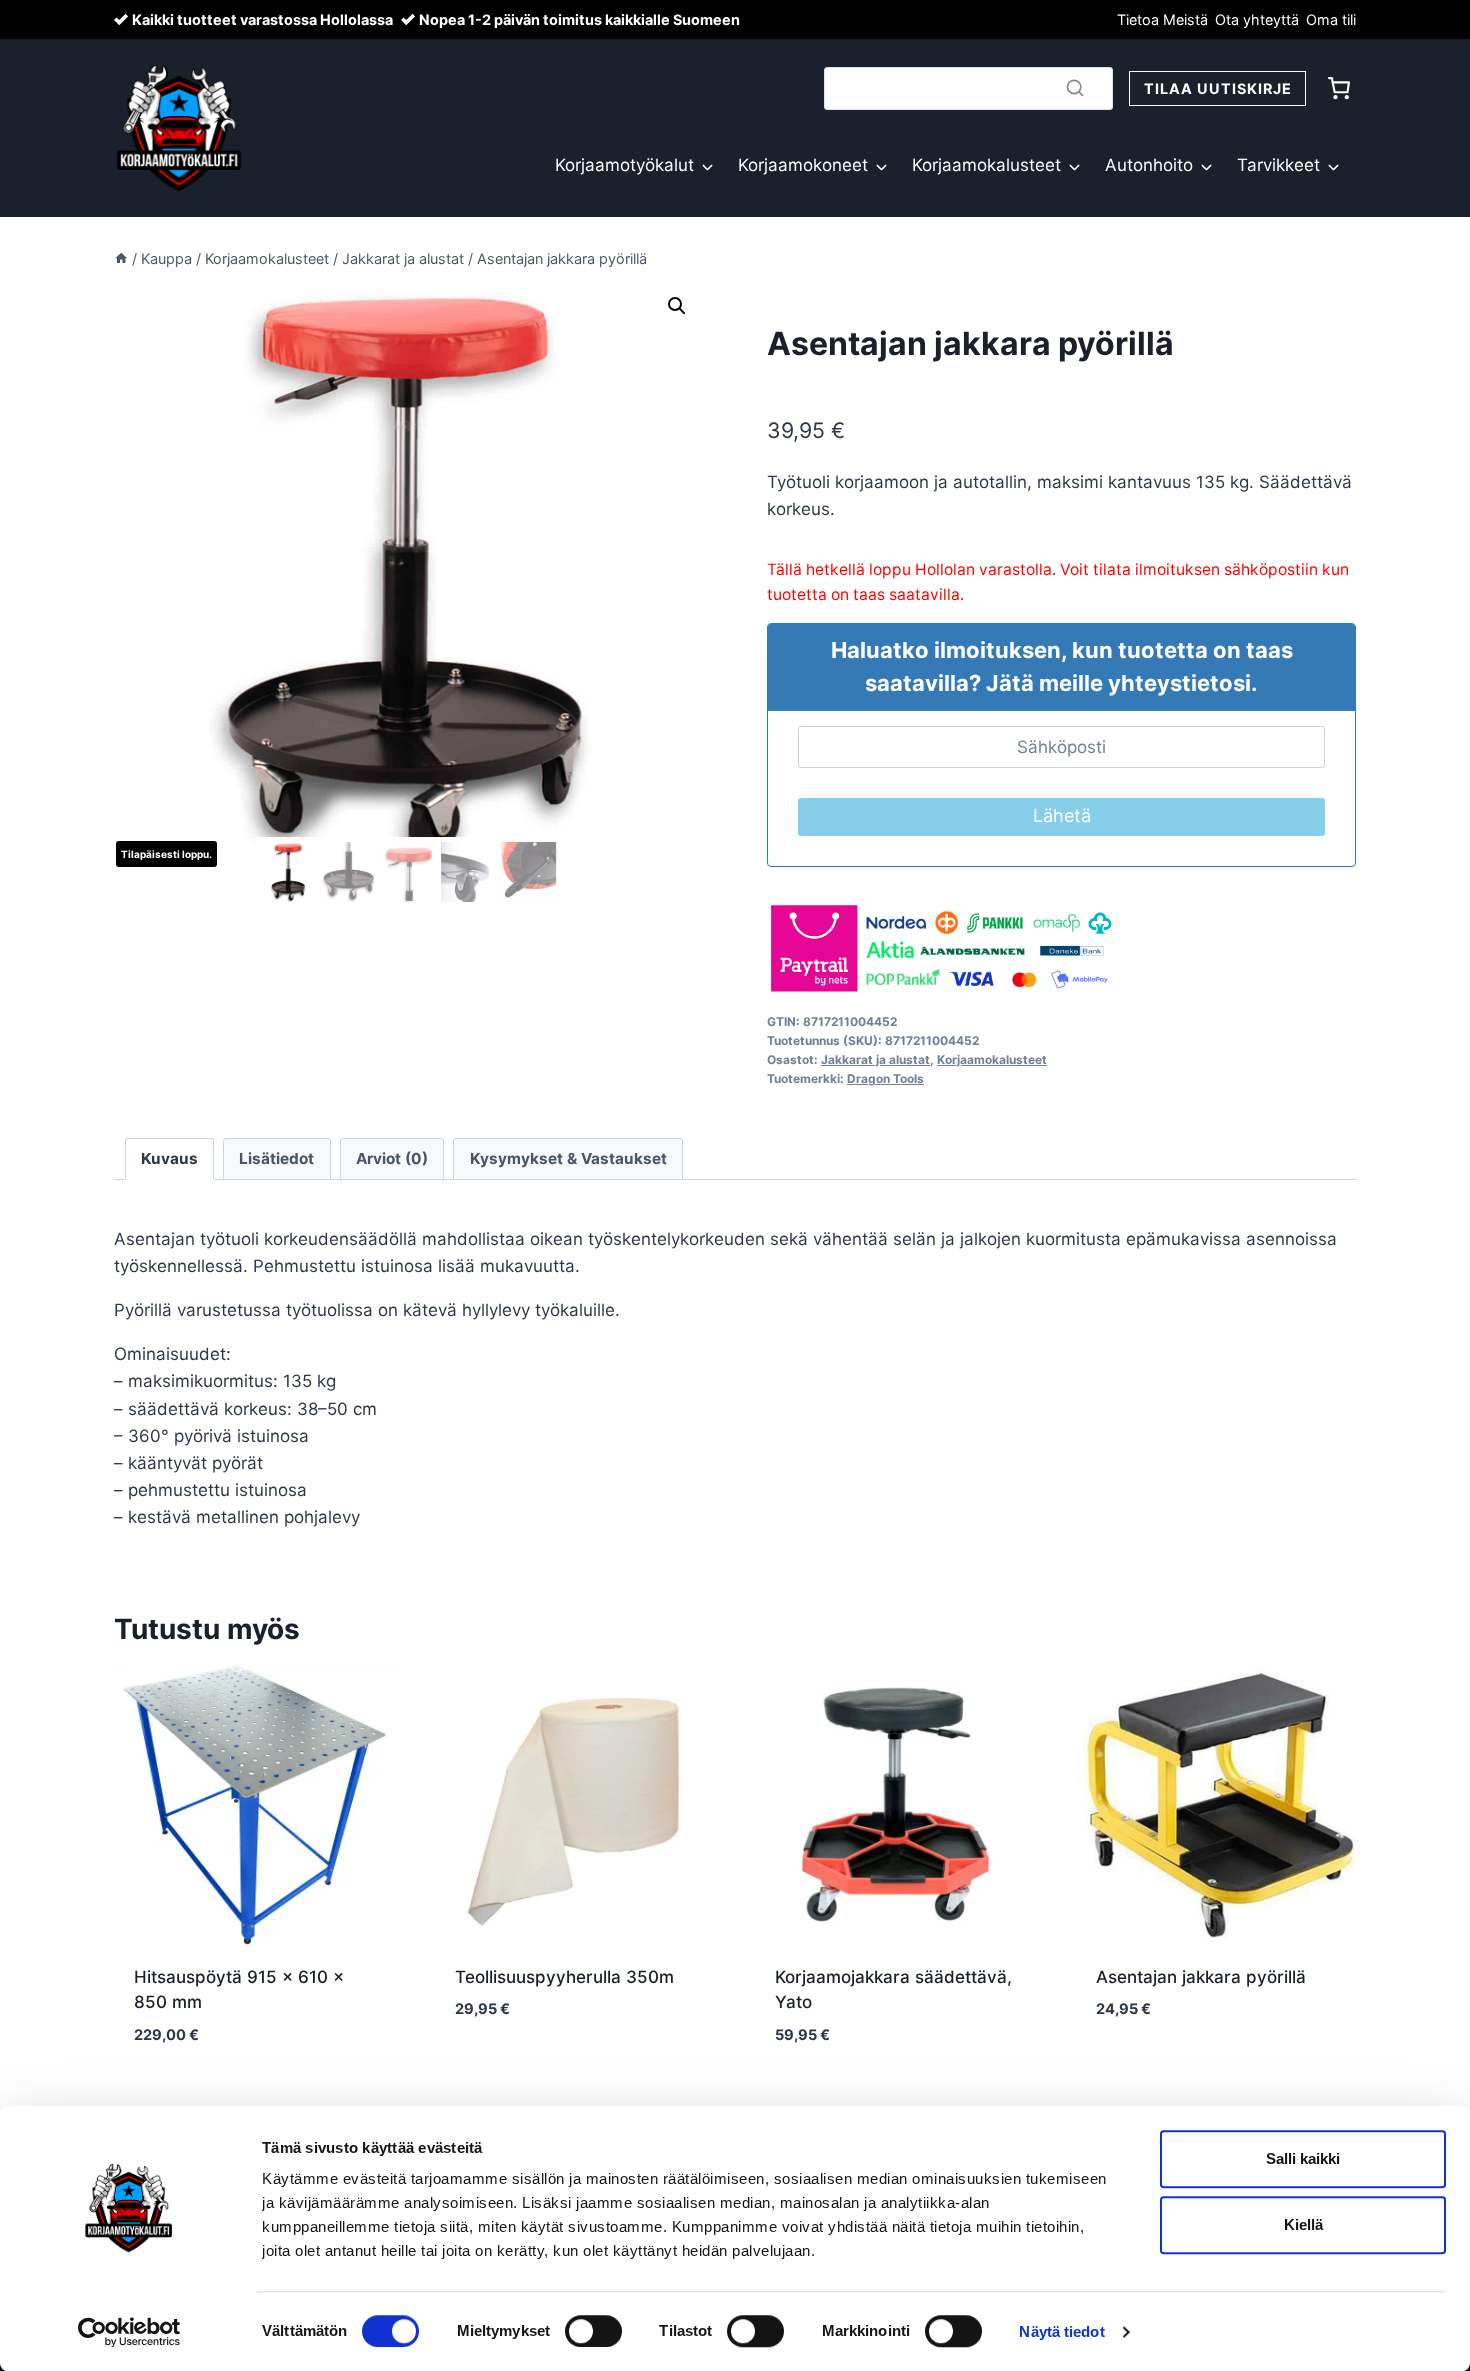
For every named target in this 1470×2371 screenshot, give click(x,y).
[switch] (593, 2331)
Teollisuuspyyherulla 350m (564, 1977)
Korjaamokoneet (803, 165)
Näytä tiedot (1061, 2331)
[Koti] (121, 258)
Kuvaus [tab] (169, 1158)
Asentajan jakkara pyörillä (1201, 1977)
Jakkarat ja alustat (875, 1059)
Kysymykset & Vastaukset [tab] (568, 1158)
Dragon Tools (885, 1078)
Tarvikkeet (1278, 165)
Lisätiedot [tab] (276, 1158)
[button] (677, 306)
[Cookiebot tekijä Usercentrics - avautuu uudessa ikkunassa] (129, 2332)
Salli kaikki (1303, 2158)
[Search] (1075, 88)
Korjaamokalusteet (986, 165)
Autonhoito (1149, 165)
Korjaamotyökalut (624, 165)
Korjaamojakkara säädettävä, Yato (893, 1990)
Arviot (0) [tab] (392, 1158)
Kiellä (1303, 2224)
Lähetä (1062, 815)
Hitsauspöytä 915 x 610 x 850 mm (239, 1990)
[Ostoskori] (1339, 88)
